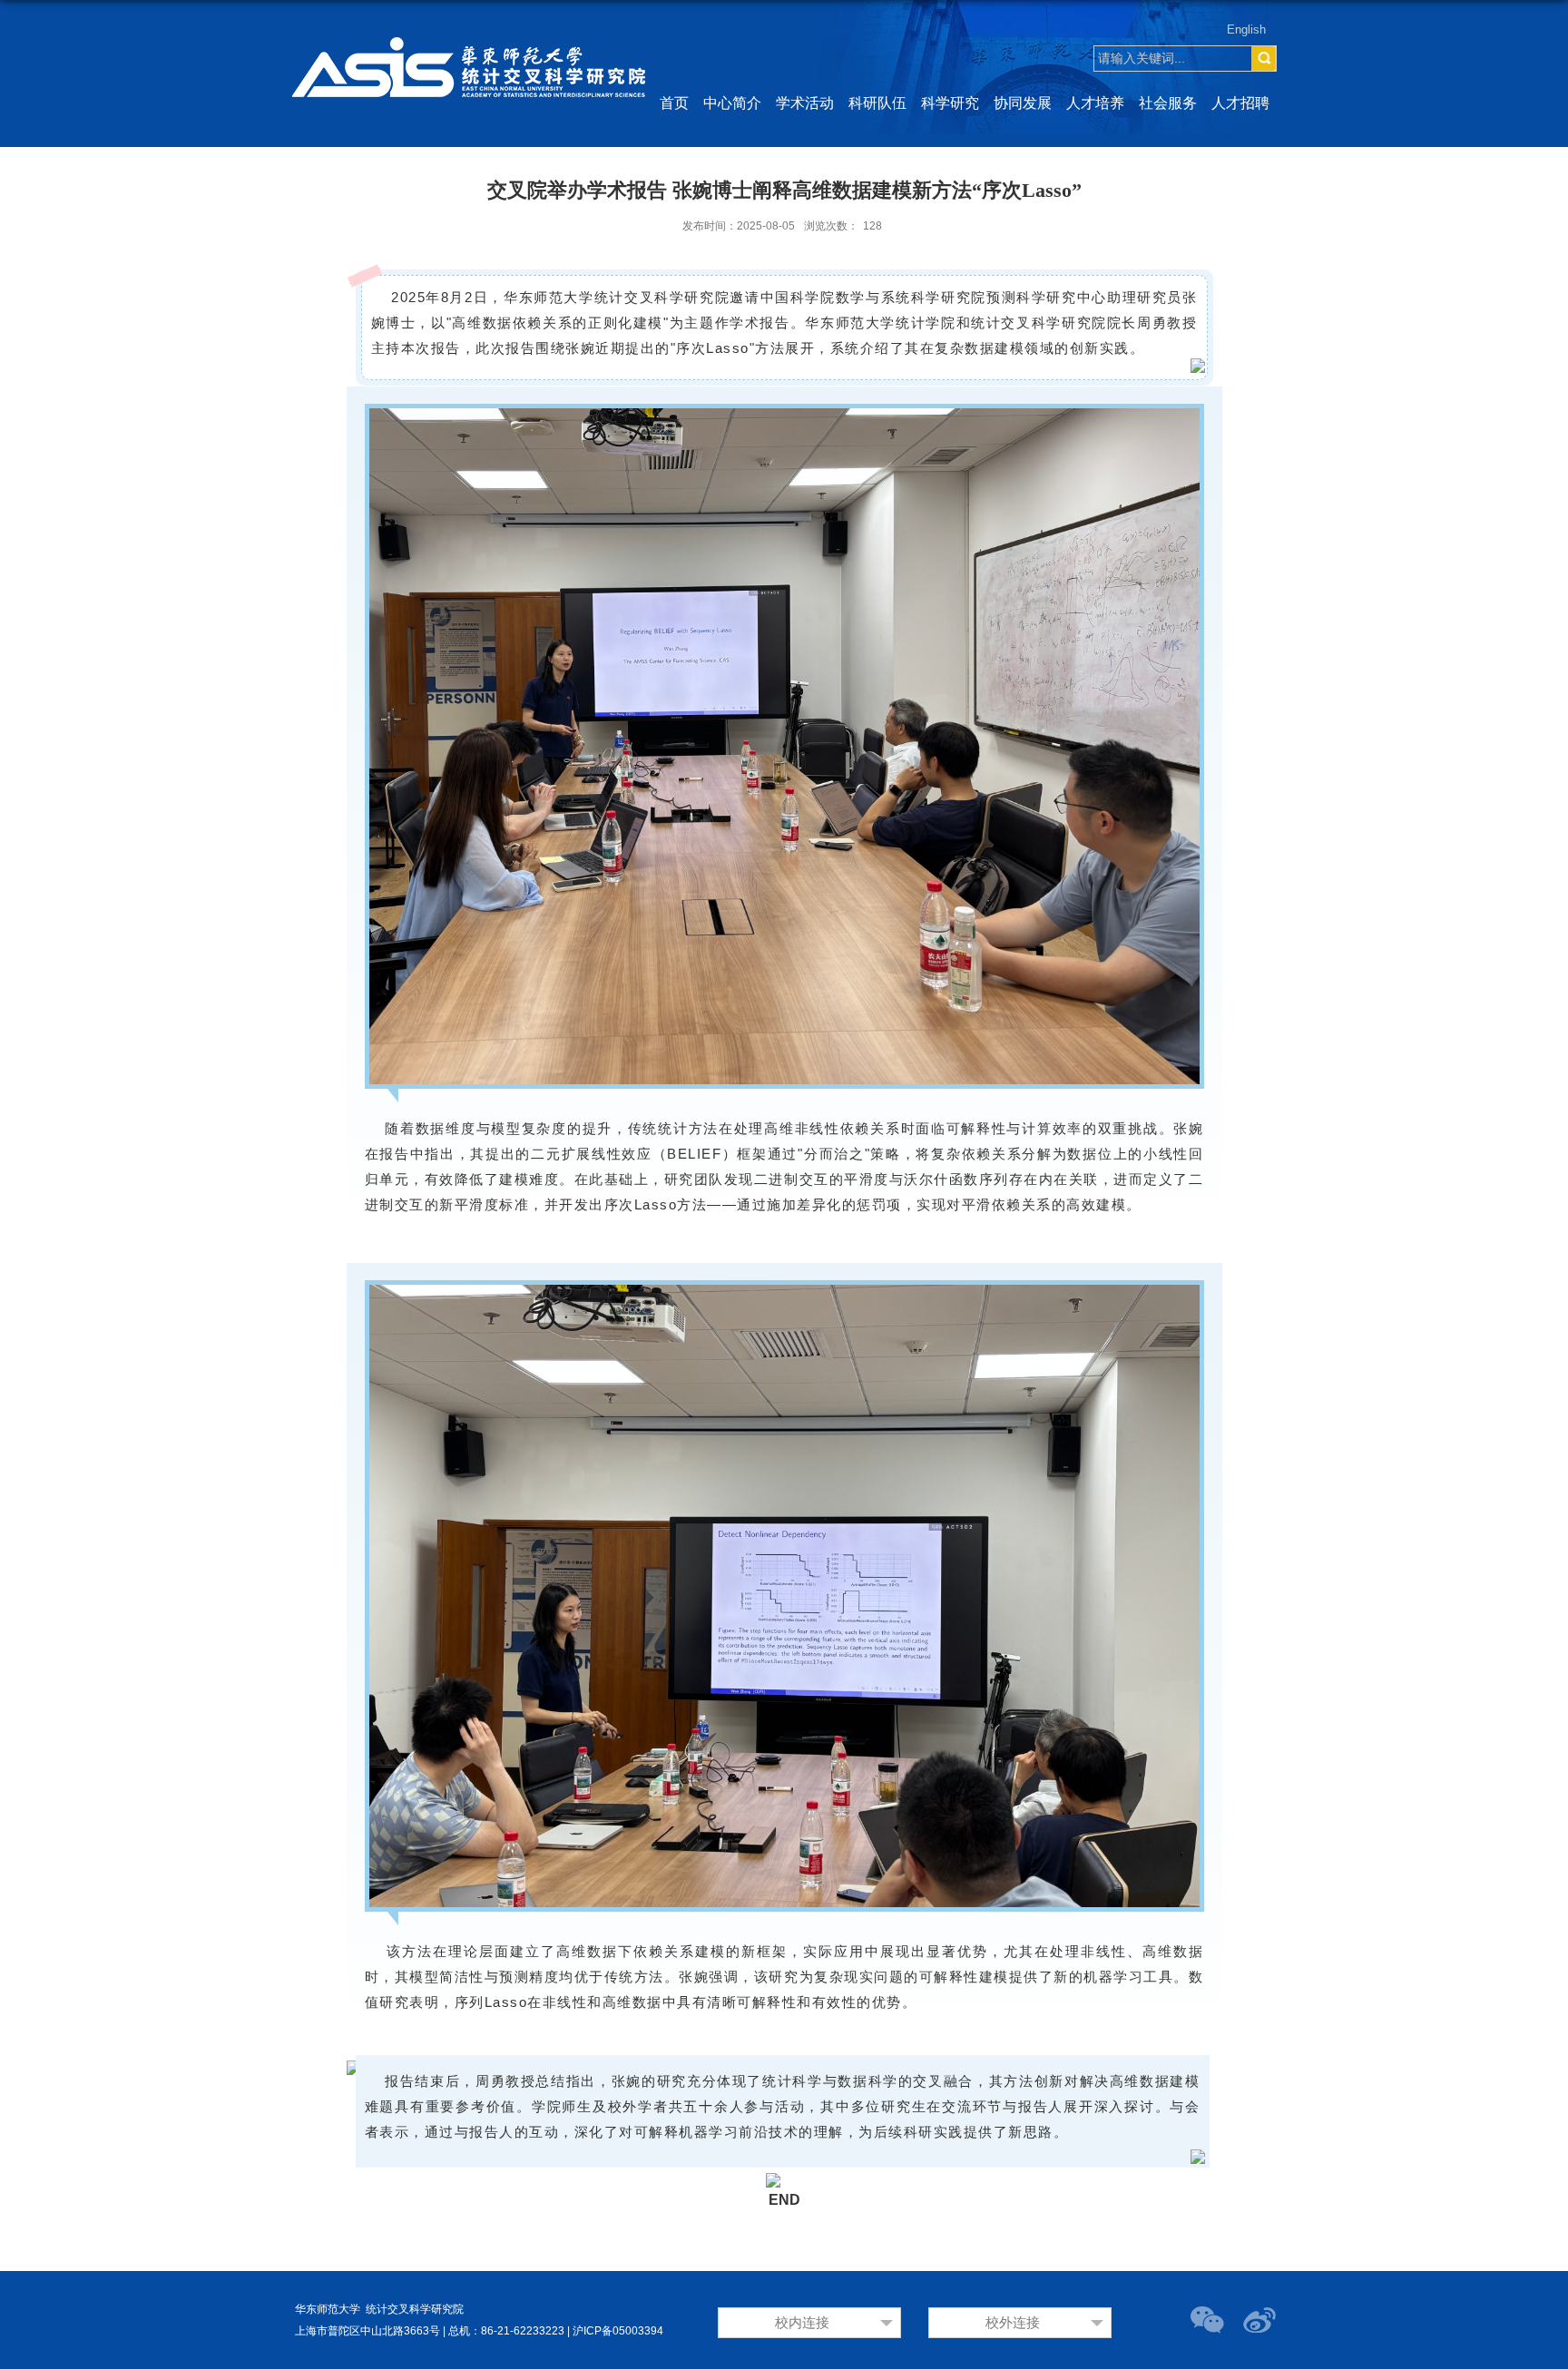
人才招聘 (1240, 103)
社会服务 (1168, 103)
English (1246, 29)
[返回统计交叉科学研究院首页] (469, 23)
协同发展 (1023, 103)
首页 (674, 103)
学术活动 (805, 103)
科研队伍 (877, 103)
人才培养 (1095, 103)
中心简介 (732, 103)
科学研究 (950, 103)
